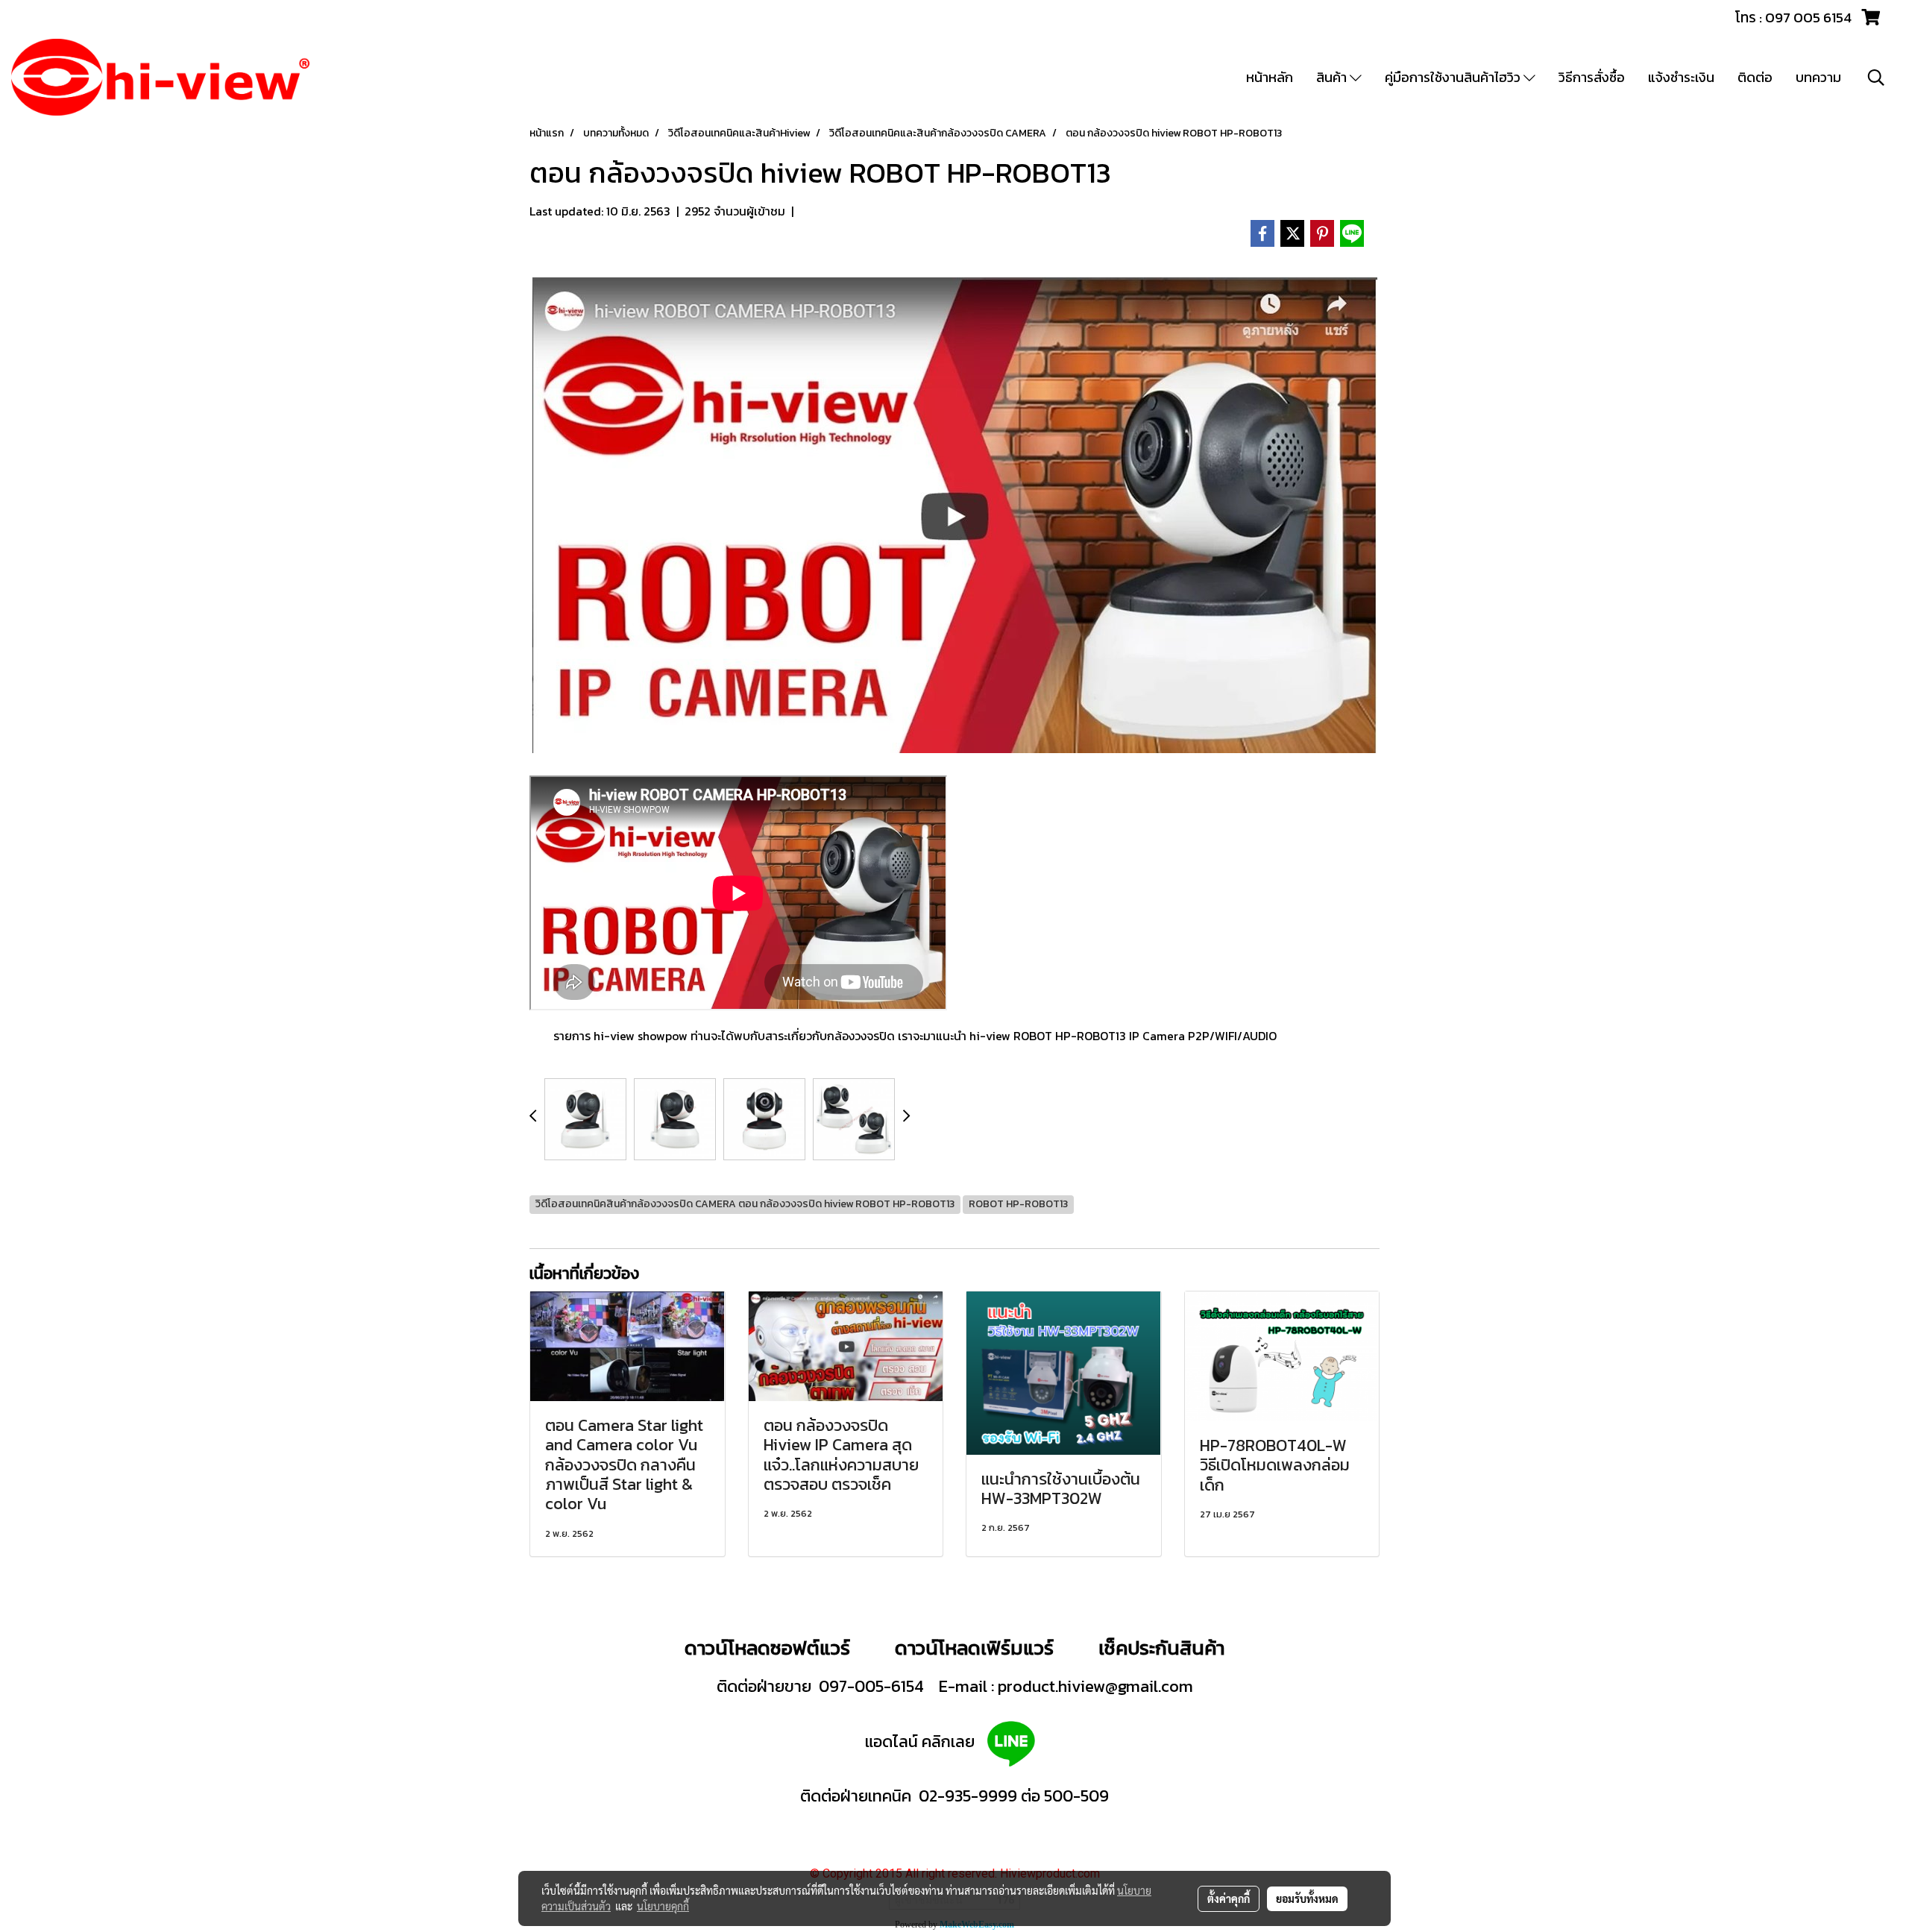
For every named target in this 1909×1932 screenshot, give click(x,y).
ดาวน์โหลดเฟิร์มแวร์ (976, 1648)
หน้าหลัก (1270, 77)
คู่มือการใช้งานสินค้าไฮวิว (1454, 77)
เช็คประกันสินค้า (1161, 1648)
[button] (1876, 78)
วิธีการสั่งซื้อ (1592, 77)
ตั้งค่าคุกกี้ (1229, 1898)
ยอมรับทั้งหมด (1307, 1898)
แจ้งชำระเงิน (1681, 77)
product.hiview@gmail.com (1095, 1686)
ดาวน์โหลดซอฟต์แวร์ (767, 1648)
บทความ (1818, 77)
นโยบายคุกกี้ (663, 1906)
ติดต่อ (1755, 77)
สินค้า (1333, 77)
